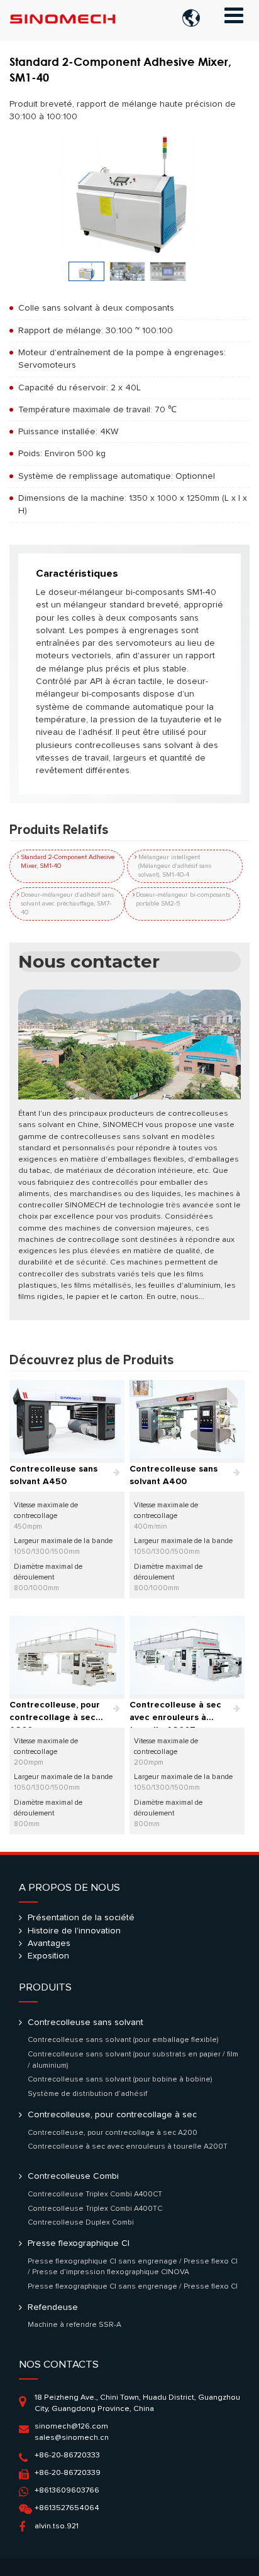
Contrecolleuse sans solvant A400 (174, 1475)
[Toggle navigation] (234, 16)
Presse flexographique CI (79, 2243)
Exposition (48, 1956)
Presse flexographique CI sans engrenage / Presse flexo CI (133, 2286)
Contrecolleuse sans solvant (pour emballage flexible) (123, 2040)
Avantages (49, 1943)
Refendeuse (53, 2307)
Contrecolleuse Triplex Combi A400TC (95, 2209)
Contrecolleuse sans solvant (85, 2023)
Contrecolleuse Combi (73, 2176)
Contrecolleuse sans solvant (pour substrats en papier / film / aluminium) (133, 2060)
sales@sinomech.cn (72, 2438)
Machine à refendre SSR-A (74, 2325)
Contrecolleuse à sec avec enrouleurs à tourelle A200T (175, 1714)
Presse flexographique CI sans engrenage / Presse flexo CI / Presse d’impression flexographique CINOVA (133, 2267)
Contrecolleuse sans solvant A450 (53, 1475)
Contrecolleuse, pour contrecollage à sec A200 (55, 1714)
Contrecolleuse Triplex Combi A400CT (95, 2194)
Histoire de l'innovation (74, 1931)
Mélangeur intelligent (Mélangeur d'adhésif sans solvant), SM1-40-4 (175, 866)
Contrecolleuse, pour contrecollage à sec (112, 2115)
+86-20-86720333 (67, 2455)
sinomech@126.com (71, 2426)
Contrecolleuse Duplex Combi (81, 2222)
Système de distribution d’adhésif (87, 2094)
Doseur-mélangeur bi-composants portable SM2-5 (183, 899)
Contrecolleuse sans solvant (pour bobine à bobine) (120, 2079)
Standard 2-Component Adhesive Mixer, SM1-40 (68, 862)
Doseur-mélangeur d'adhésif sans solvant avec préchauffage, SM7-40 (67, 904)
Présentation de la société (81, 1918)
